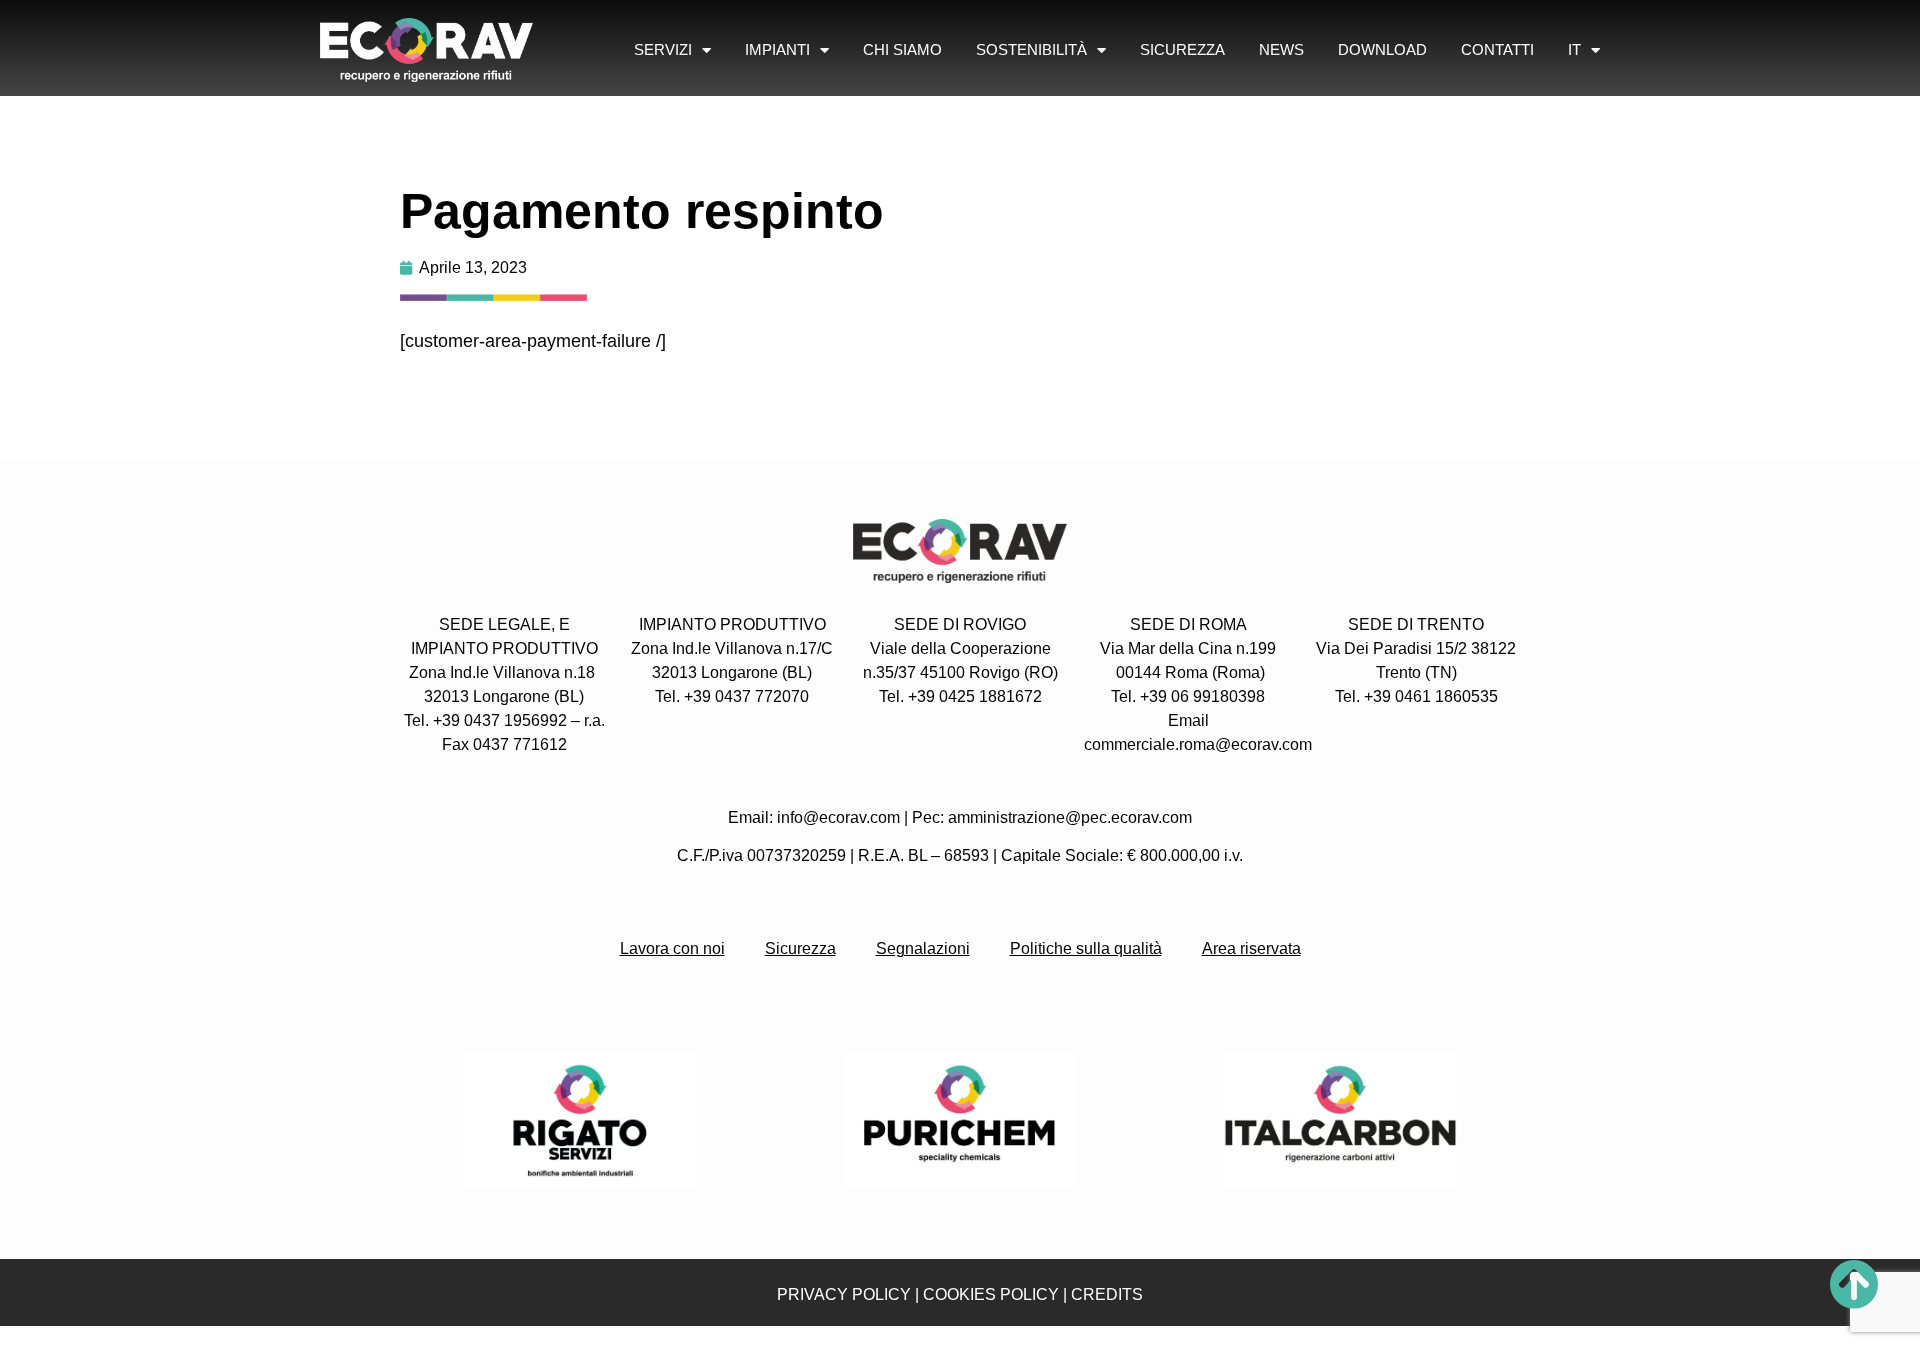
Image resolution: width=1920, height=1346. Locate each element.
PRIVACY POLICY (844, 1294)
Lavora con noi (672, 948)
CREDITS (1107, 1294)
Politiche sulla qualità (1086, 948)
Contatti (1497, 49)
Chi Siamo (902, 49)
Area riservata (1251, 948)
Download (1382, 49)
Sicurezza (1182, 49)
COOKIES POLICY (991, 1294)
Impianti (777, 49)
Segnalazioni (923, 948)
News (1281, 49)
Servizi (663, 49)
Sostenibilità (1031, 49)
